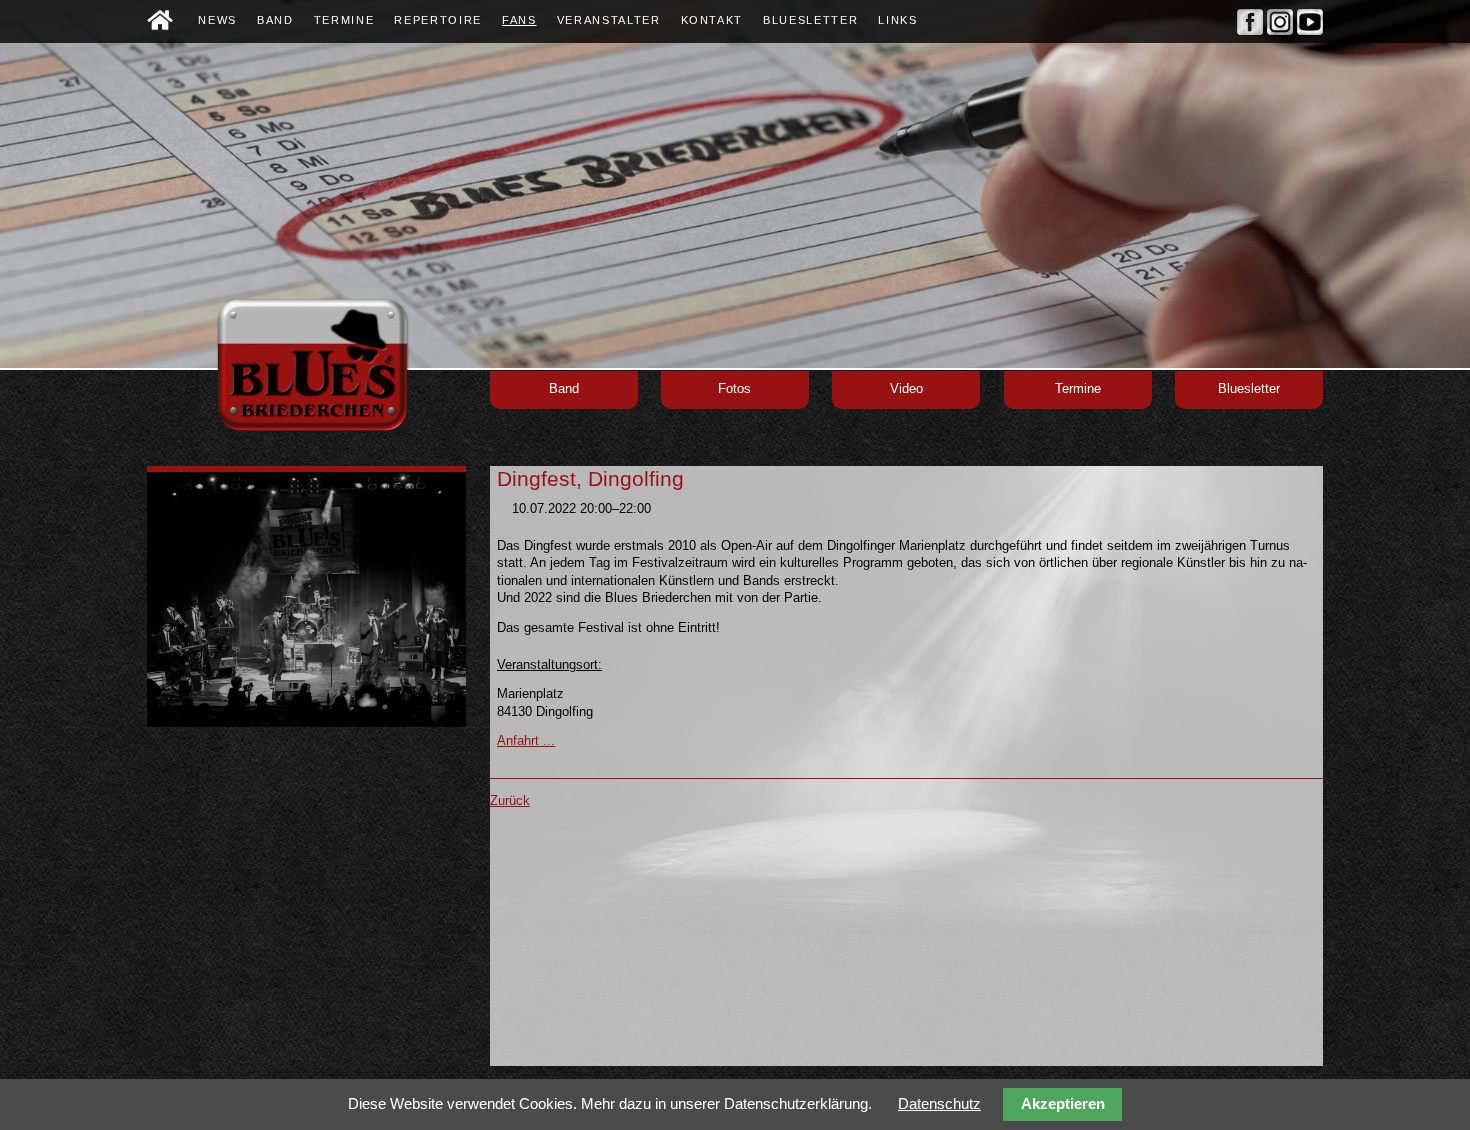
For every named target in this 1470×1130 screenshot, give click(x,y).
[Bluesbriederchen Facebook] (1250, 30)
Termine (1078, 389)
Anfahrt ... (526, 741)
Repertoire (438, 20)
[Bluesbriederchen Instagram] (1280, 30)
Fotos (734, 389)
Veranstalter (609, 20)
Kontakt (712, 20)
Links (897, 20)
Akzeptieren (1063, 1104)
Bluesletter (1249, 389)
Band (564, 389)
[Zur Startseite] (312, 430)
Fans (519, 20)
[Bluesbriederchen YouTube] (1310, 30)
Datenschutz (939, 1104)
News (217, 20)
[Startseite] (160, 25)
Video (906, 389)
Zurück (510, 801)
